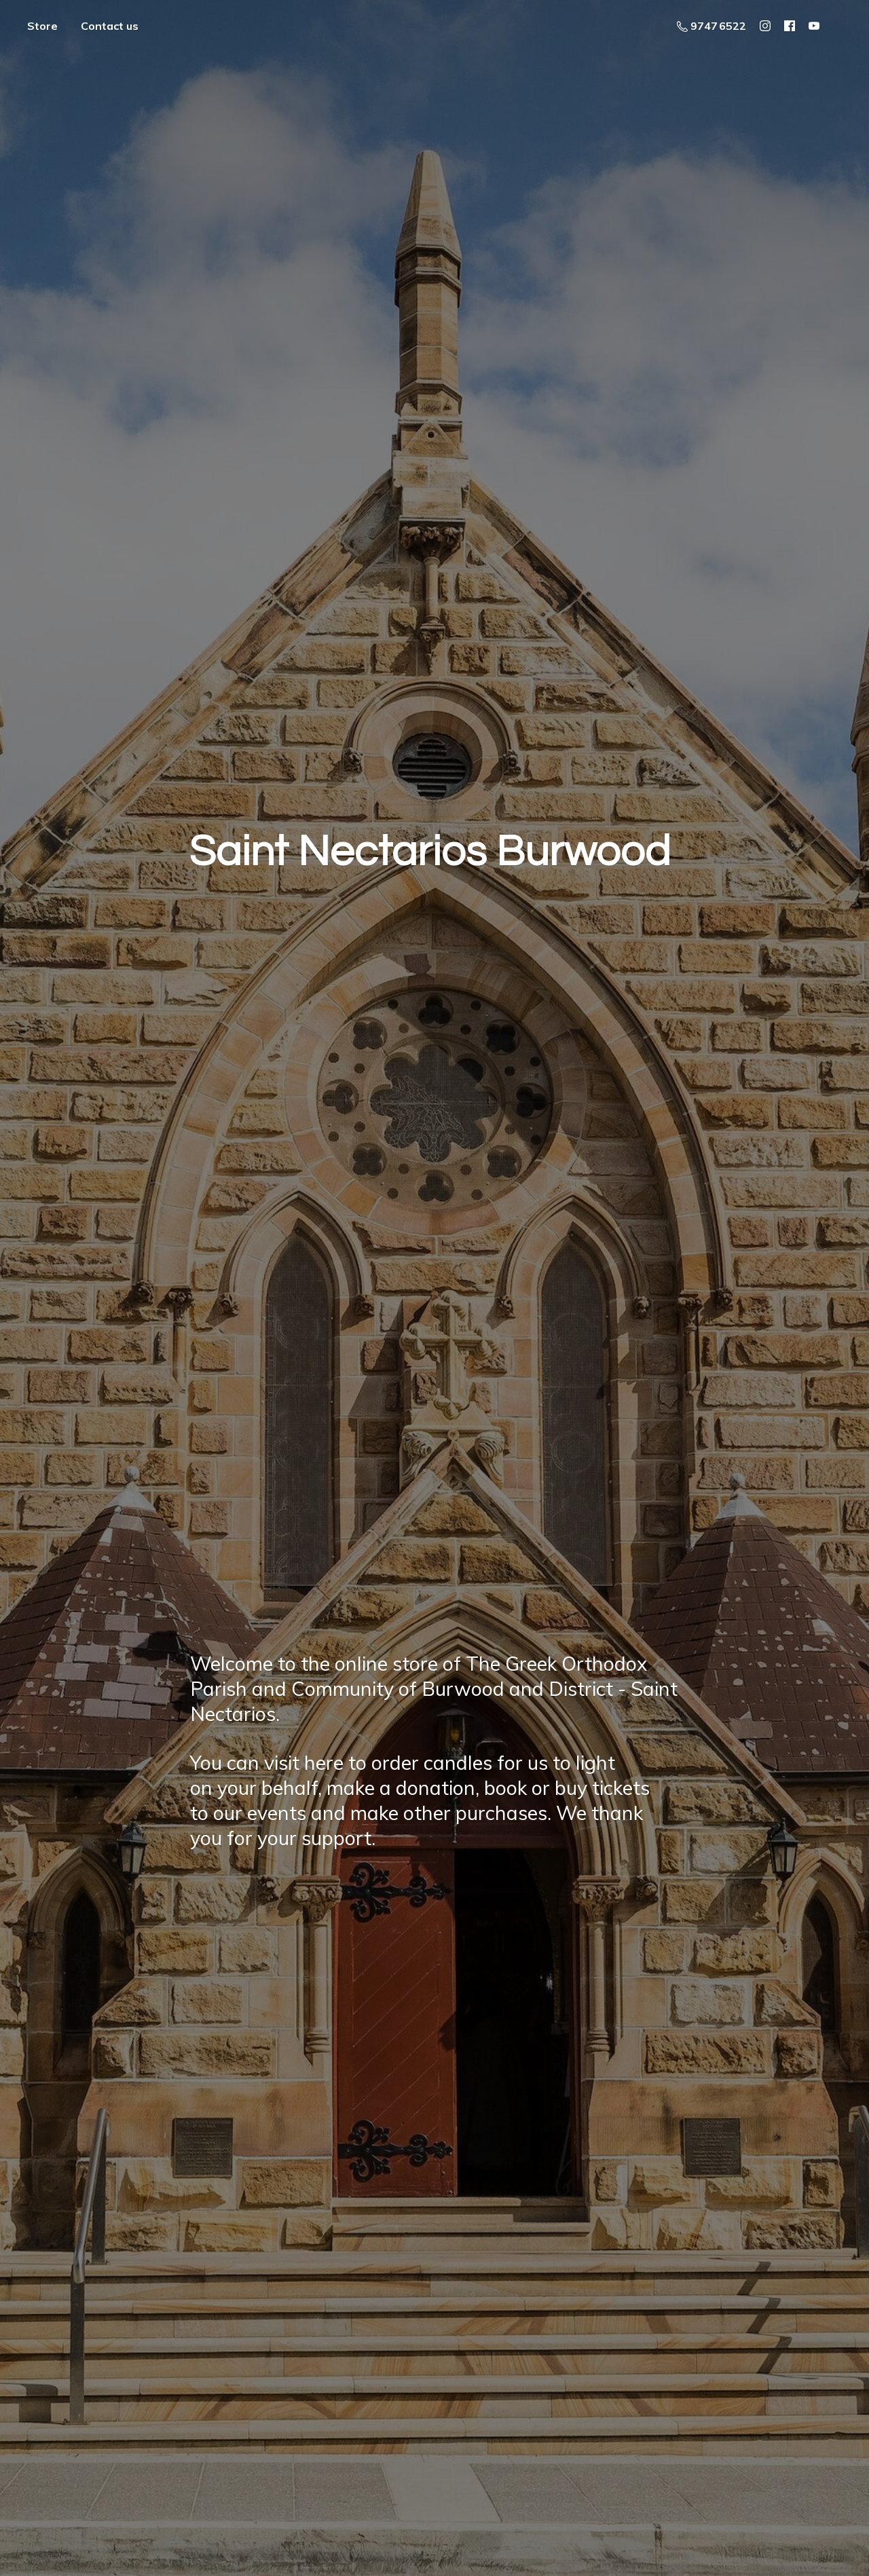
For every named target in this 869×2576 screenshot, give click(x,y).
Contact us (110, 26)
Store (42, 26)
